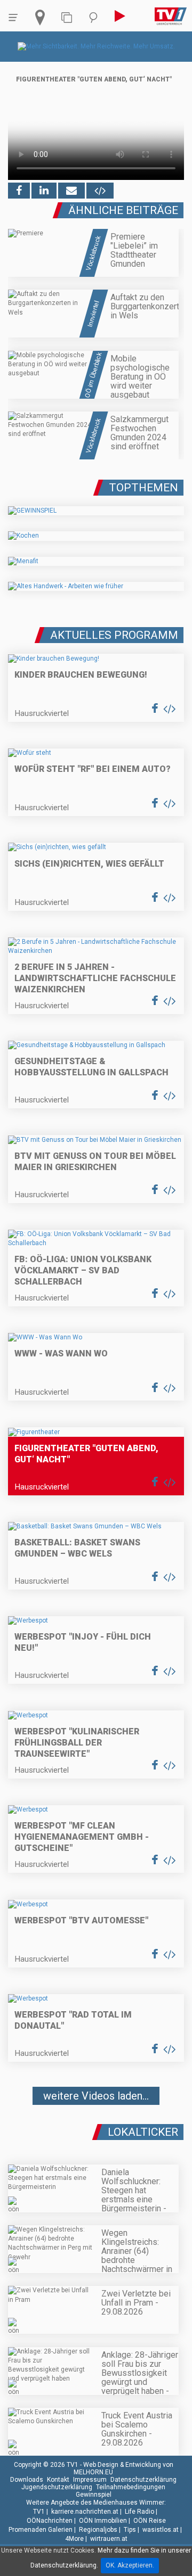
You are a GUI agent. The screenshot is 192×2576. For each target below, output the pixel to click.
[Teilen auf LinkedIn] (44, 191)
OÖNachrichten (50, 2521)
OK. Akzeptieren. (130, 2565)
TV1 (39, 2512)
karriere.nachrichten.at (85, 2512)
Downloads (27, 2480)
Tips (130, 2530)
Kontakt (58, 2480)
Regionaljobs (98, 2530)
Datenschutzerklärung (143, 2480)
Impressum (90, 2480)
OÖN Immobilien (103, 2521)
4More (74, 2539)
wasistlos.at (161, 2530)
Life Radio (139, 2512)
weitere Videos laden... (96, 2096)
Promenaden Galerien (41, 2530)
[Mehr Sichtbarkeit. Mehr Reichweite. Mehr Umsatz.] (96, 46)
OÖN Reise (150, 2521)
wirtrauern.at (109, 2539)
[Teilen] (71, 191)
